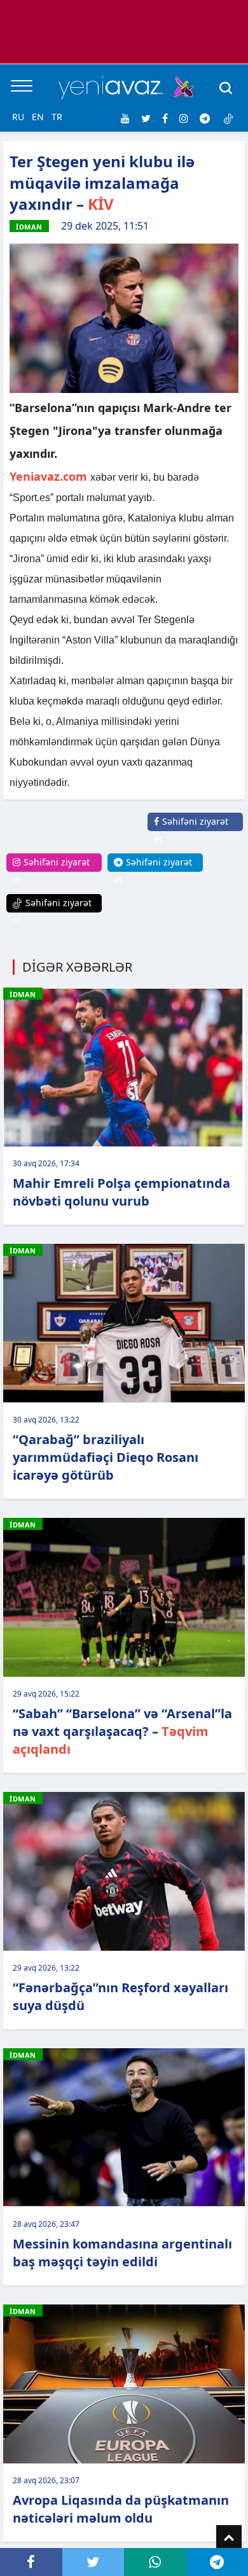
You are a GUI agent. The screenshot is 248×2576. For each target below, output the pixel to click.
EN (38, 117)
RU (18, 117)
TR (57, 117)
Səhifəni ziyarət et (191, 830)
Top (229, 2538)
